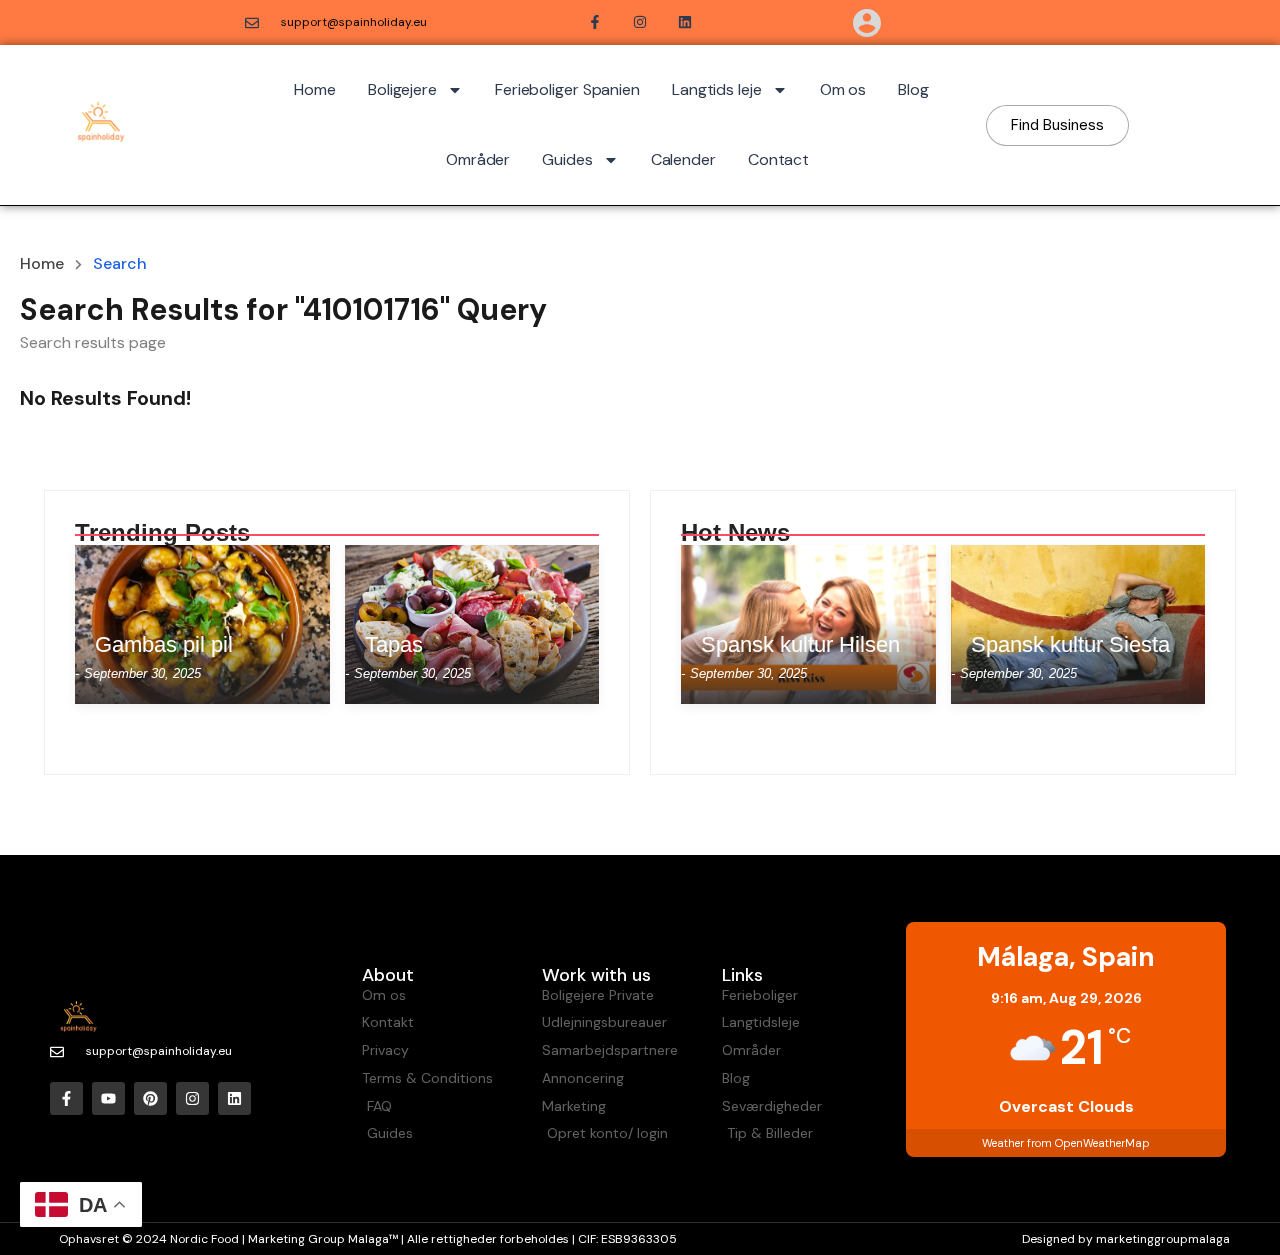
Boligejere (402, 89)
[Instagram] (192, 1098)
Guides (567, 159)
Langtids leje (717, 89)
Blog (913, 89)
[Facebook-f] (66, 1098)
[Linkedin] (234, 1098)
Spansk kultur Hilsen (800, 645)
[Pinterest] (150, 1098)
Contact (778, 159)
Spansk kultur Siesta (1070, 645)
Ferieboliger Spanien (567, 89)
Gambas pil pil (164, 645)
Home (315, 89)
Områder (478, 159)
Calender (683, 159)
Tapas (394, 645)
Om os (843, 89)
